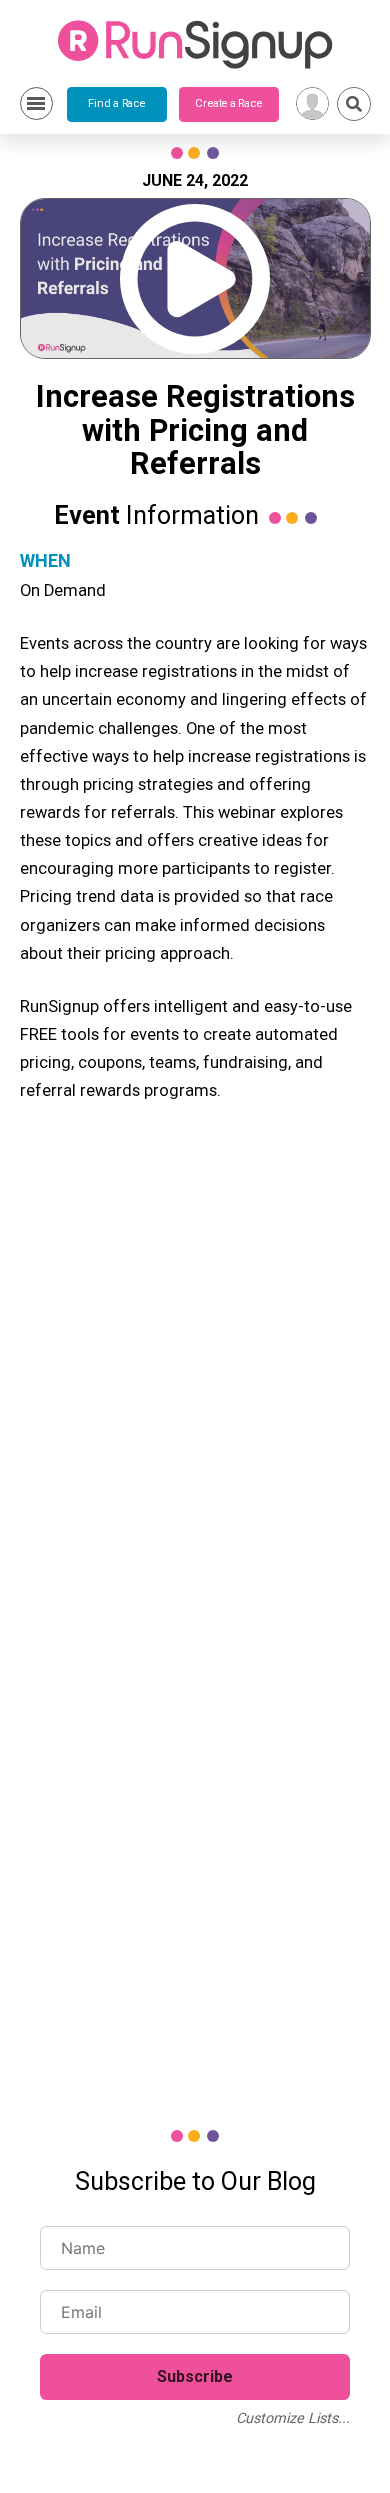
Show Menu (36, 103)
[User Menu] (312, 103)
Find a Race (116, 103)
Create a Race (228, 103)
